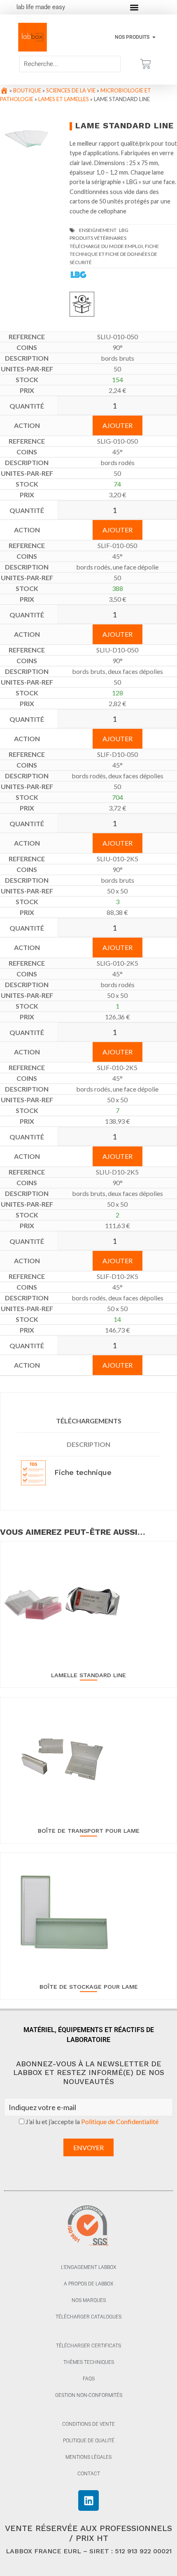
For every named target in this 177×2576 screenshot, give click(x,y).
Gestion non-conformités (89, 2395)
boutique (27, 90)
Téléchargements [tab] (89, 1421)
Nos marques (89, 2300)
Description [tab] (88, 1444)
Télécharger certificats (88, 2346)
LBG (124, 230)
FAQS (89, 2379)
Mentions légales (88, 2457)
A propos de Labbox (88, 2284)
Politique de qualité (89, 2441)
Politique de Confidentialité (120, 2121)
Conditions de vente (88, 2424)
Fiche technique (82, 1472)
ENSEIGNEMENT (98, 230)
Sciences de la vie (71, 90)
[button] (134, 7)
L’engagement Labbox (88, 2267)
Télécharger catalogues (88, 2317)
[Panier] (146, 64)
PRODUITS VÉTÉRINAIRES (98, 238)
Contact (89, 2474)
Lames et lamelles (64, 99)
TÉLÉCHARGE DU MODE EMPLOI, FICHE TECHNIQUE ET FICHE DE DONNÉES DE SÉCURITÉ (114, 254)
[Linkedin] (88, 2500)
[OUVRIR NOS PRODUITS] (154, 37)
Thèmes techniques (89, 2362)
